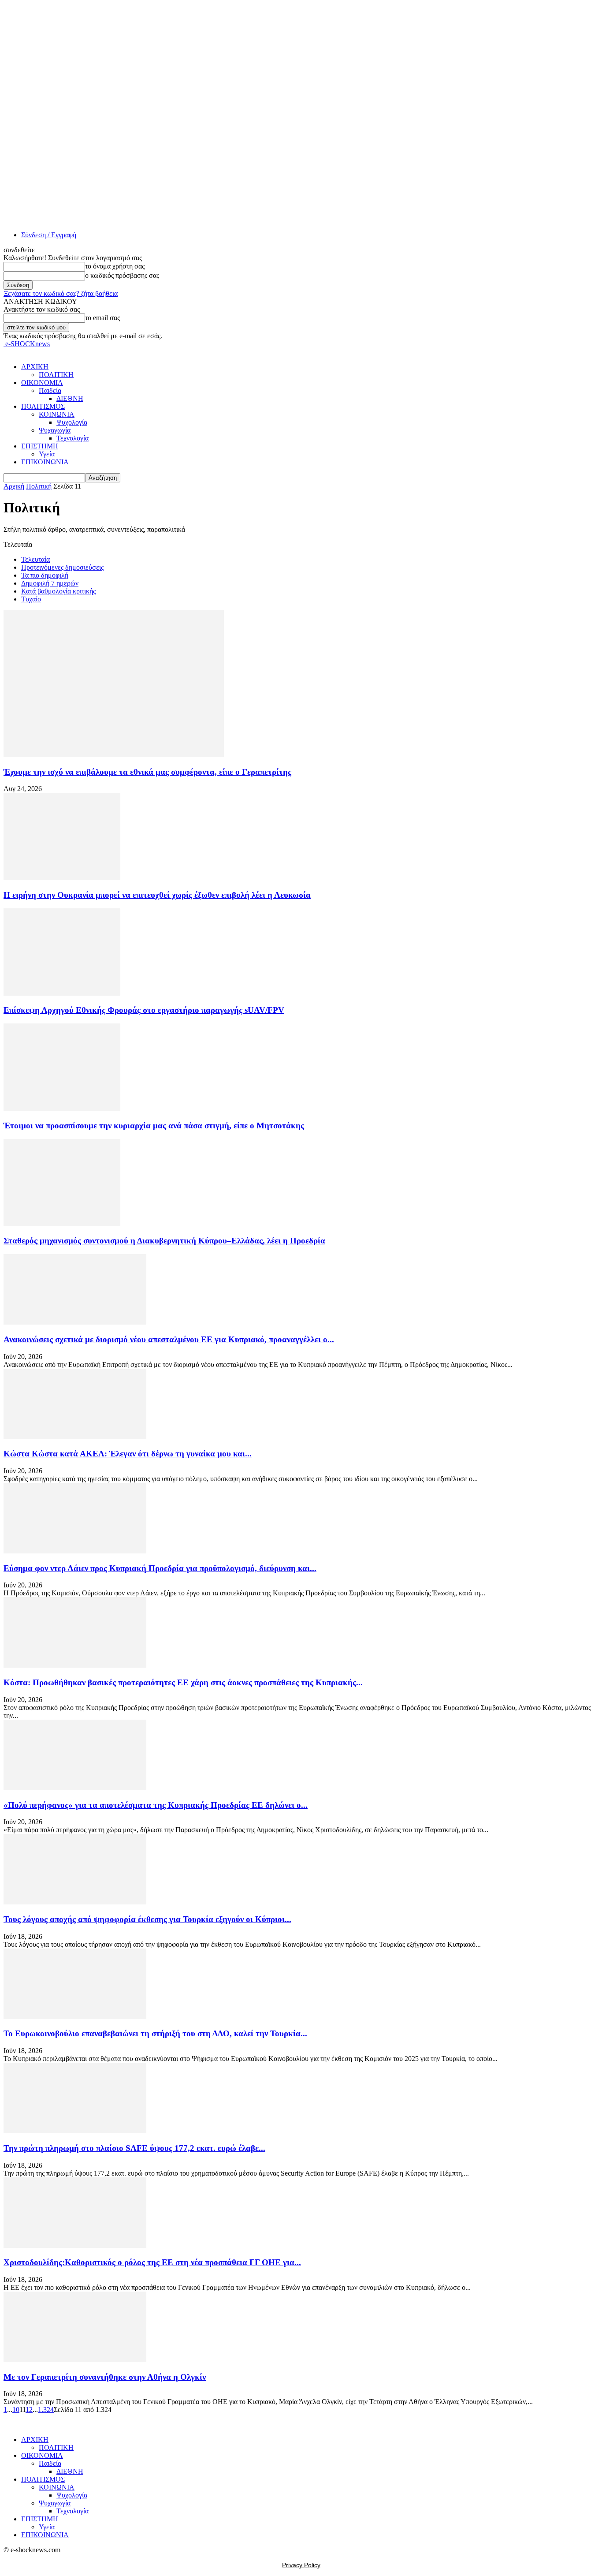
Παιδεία (50, 390)
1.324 (46, 2410)
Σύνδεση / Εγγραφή (49, 235)
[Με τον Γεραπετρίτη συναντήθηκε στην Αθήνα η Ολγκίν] (75, 2360)
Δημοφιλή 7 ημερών (50, 583)
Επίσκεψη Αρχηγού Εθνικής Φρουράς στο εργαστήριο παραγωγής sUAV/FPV (144, 1010)
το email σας (102, 318)
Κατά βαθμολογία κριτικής (58, 591)
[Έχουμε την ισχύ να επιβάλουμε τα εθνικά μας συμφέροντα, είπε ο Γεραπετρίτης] (114, 755)
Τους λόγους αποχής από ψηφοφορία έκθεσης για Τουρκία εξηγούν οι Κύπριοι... (147, 1919)
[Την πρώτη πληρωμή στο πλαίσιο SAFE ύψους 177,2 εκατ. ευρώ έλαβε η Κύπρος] (75, 2131)
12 (29, 2410)
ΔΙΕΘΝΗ (70, 398)
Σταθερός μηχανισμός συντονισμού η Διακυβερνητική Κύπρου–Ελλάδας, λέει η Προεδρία (164, 1241)
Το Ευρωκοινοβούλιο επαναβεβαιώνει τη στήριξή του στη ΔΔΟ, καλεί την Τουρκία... (155, 2033)
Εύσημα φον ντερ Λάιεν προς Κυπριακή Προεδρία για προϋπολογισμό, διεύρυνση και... (160, 1568)
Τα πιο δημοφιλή (45, 575)
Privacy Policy (301, 2565)
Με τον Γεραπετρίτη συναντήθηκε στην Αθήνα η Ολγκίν (105, 2377)
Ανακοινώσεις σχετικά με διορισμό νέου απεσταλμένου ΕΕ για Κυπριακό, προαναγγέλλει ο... (169, 1339)
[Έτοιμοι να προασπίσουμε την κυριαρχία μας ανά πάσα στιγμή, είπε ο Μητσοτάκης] (62, 1108)
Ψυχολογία (72, 422)
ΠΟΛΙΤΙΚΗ (56, 375)
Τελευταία (35, 559)
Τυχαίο (31, 599)
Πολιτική (39, 486)
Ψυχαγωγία (55, 430)
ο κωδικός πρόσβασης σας (122, 275)
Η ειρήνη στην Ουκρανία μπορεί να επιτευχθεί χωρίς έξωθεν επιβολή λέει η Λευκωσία (157, 895)
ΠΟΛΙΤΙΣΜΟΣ (43, 406)
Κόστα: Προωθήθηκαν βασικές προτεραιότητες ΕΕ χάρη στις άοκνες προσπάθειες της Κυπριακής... (183, 1682)
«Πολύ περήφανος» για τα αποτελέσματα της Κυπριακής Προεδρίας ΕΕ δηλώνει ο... (156, 1805)
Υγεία (47, 454)
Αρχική (14, 486)
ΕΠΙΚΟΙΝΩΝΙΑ (45, 462)
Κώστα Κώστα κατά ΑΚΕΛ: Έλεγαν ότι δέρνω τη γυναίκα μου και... (128, 1454)
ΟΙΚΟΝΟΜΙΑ (42, 383)
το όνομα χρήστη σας (115, 266)
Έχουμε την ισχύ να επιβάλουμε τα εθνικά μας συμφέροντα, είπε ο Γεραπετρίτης (147, 772)
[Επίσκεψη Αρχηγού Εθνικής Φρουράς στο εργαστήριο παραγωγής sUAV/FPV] (62, 993)
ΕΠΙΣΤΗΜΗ (40, 446)
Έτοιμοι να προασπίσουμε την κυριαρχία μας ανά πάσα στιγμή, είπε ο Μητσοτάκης (154, 1126)
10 (16, 2410)
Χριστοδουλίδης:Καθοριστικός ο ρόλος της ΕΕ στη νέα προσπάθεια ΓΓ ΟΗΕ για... (152, 2262)
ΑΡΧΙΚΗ (35, 367)
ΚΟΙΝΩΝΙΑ (57, 414)
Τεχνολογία (72, 438)
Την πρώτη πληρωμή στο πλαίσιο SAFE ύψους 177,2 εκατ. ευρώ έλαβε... (134, 2148)
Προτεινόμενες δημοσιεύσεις (62, 567)
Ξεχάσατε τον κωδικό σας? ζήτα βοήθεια (61, 293)
